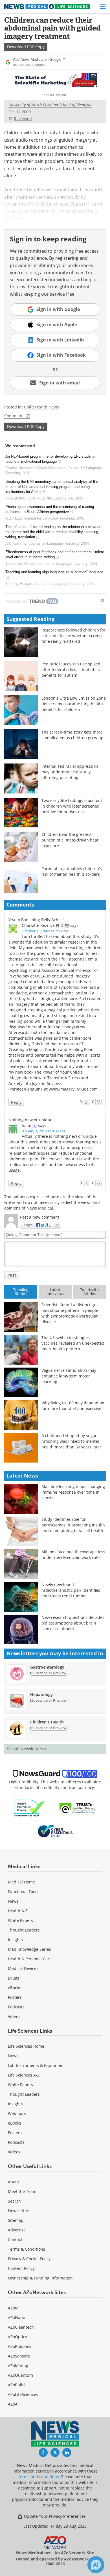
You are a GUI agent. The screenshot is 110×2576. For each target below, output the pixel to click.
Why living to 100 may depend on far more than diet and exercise (73, 1406)
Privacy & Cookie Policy (29, 2259)
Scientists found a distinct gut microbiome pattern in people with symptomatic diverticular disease (70, 1313)
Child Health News (41, 407)
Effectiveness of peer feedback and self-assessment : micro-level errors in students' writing (55, 554)
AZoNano (16, 2317)
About (14, 2182)
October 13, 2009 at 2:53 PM (45, 931)
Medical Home (21, 1882)
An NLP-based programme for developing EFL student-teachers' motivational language (50, 459)
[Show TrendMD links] (102, 600)
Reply (16, 1102)
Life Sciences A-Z (24, 2075)
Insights (15, 1940)
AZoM (13, 2308)
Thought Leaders (24, 1930)
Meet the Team (22, 2191)
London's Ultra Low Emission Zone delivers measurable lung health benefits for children (74, 704)
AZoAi (13, 2404)
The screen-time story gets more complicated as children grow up (72, 735)
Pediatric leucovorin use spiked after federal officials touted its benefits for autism (71, 670)
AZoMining (18, 2366)
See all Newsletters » (27, 1749)
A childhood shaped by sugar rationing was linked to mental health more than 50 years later (71, 1441)
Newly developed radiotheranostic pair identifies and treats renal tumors (71, 1590)
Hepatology (41, 1694)
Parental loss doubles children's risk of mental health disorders (72, 871)
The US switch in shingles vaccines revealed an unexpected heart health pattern (73, 1343)
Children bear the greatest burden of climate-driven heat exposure (70, 840)
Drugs (14, 1978)
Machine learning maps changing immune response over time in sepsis (73, 1492)
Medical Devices (23, 1968)
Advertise (17, 2230)
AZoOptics (17, 2337)
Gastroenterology (47, 1667)
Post (12, 1275)
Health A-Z (18, 1911)
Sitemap (16, 2220)
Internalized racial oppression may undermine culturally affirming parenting (70, 772)
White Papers (20, 1920)
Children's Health (47, 1722)
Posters (15, 1997)
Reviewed (23, 119)
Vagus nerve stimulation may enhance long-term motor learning (69, 1376)
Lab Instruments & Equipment (36, 2065)
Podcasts (16, 2007)
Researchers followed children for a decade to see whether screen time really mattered (73, 636)
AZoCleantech (21, 2327)
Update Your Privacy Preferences (54, 2516)
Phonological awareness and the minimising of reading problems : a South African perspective (50, 509)
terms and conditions (39, 2477)
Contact (15, 2239)
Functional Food (23, 1892)
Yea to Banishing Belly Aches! (36, 920)
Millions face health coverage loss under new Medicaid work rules (73, 1555)
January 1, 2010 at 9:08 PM (43, 1131)
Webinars (17, 2113)
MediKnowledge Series (29, 1949)
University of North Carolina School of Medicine (50, 105)
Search (14, 2201)
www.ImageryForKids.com (73, 1089)
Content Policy (21, 2268)
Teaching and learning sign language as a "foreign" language (54, 572)
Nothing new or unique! (31, 1120)
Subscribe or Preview (49, 1673)
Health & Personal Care (30, 1959)
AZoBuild (16, 2385)
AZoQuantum (20, 2375)
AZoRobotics (19, 2346)
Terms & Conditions (27, 2249)
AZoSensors (19, 2356)
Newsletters (19, 2211)
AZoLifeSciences (23, 2394)
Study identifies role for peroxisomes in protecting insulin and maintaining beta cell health (73, 1525)
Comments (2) (17, 416)
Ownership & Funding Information (40, 2278)
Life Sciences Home (26, 2046)
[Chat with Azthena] (96, 2565)
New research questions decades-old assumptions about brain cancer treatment (74, 1623)
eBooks (15, 1988)
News (13, 1901)
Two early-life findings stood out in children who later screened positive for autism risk (72, 806)
